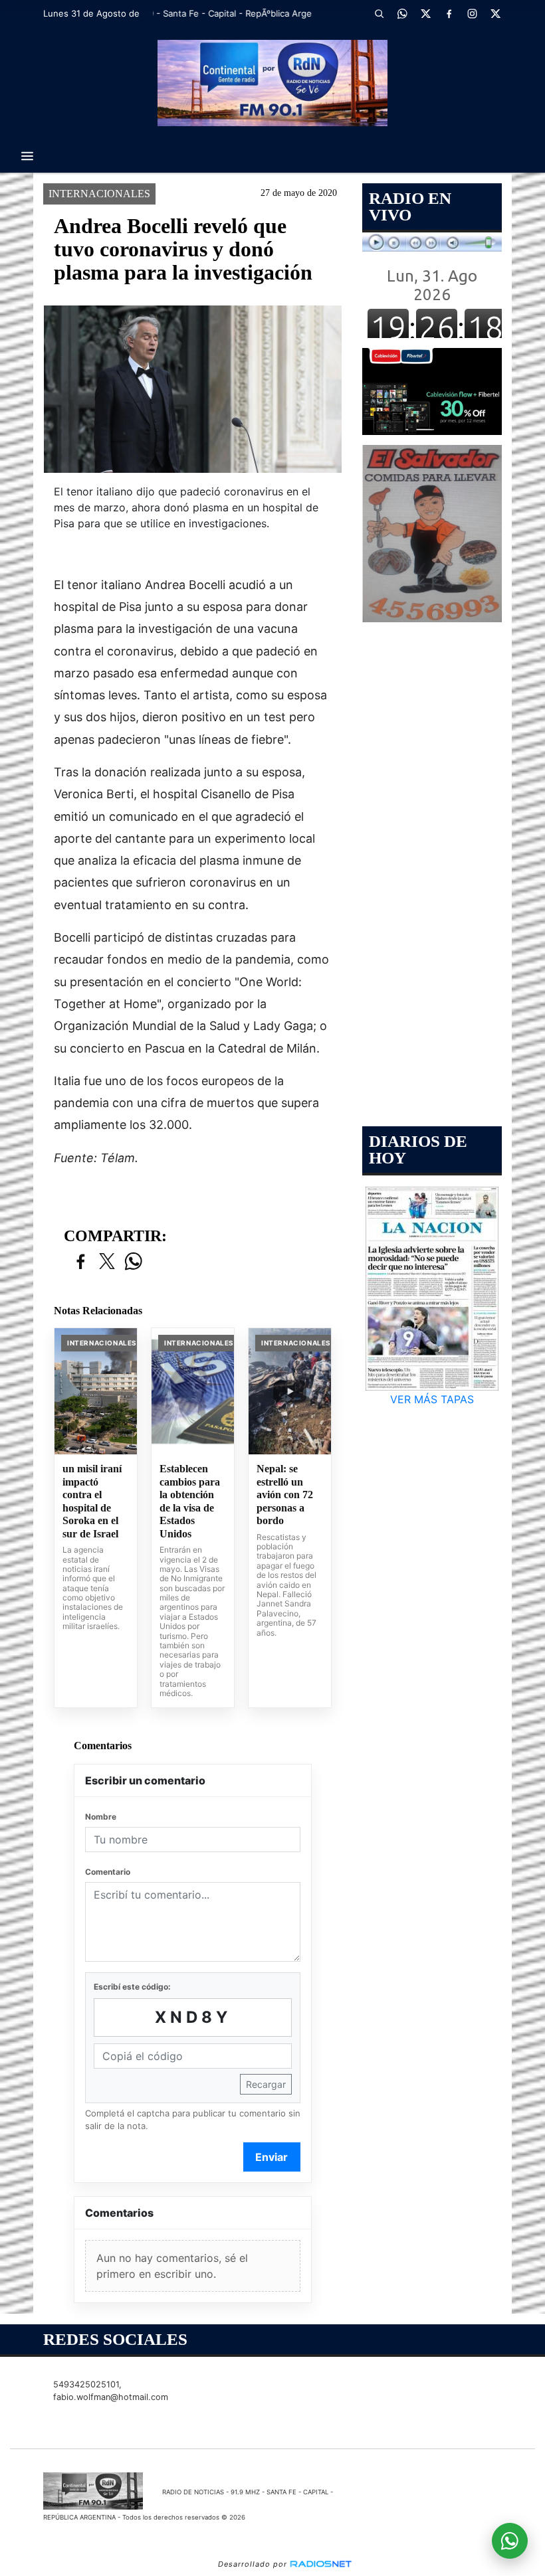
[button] (379, 13)
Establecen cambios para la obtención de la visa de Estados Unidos (190, 1501)
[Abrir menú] (27, 156)
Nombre (101, 1817)
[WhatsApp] (402, 13)
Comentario (108, 1872)
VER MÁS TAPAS (432, 1399)
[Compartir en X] (107, 1262)
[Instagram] (472, 13)
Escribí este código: (132, 1987)
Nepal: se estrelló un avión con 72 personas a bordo (285, 1495)
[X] (425, 13)
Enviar (272, 2157)
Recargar (266, 2084)
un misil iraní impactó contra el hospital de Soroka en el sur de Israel (92, 1501)
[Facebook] (449, 13)
